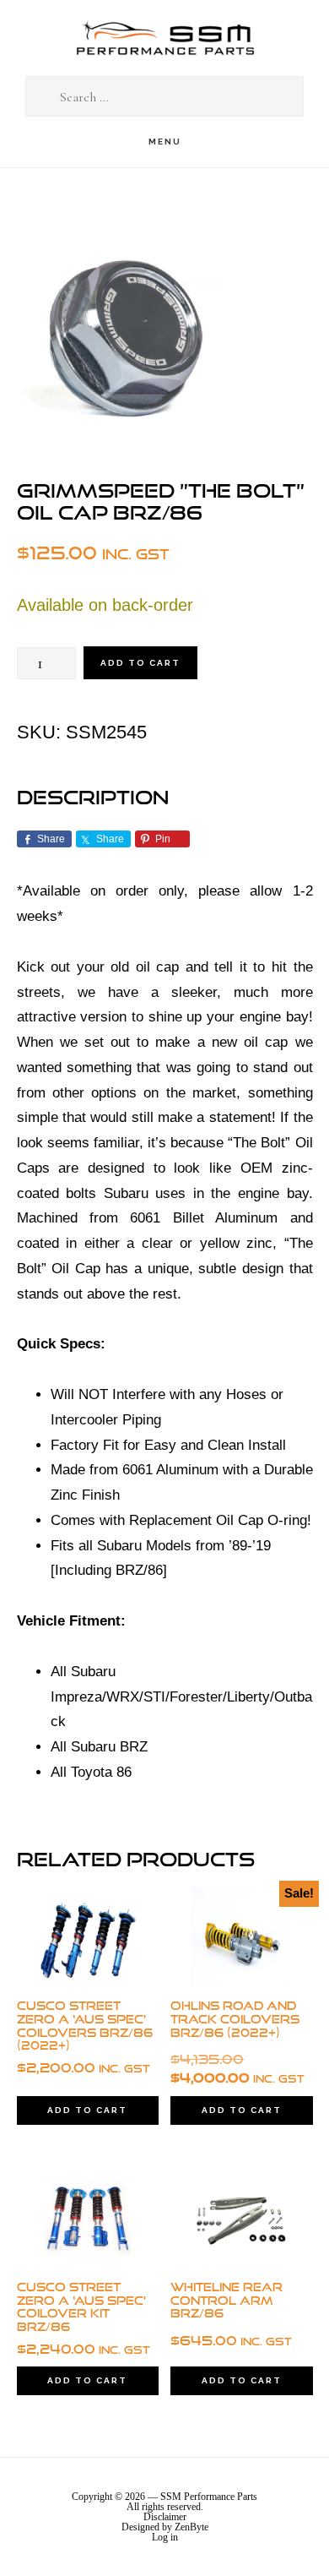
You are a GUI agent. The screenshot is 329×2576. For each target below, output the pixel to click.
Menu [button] (165, 142)
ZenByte (191, 2527)
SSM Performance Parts (164, 38)
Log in (165, 2537)
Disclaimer (165, 2517)
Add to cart (140, 663)
